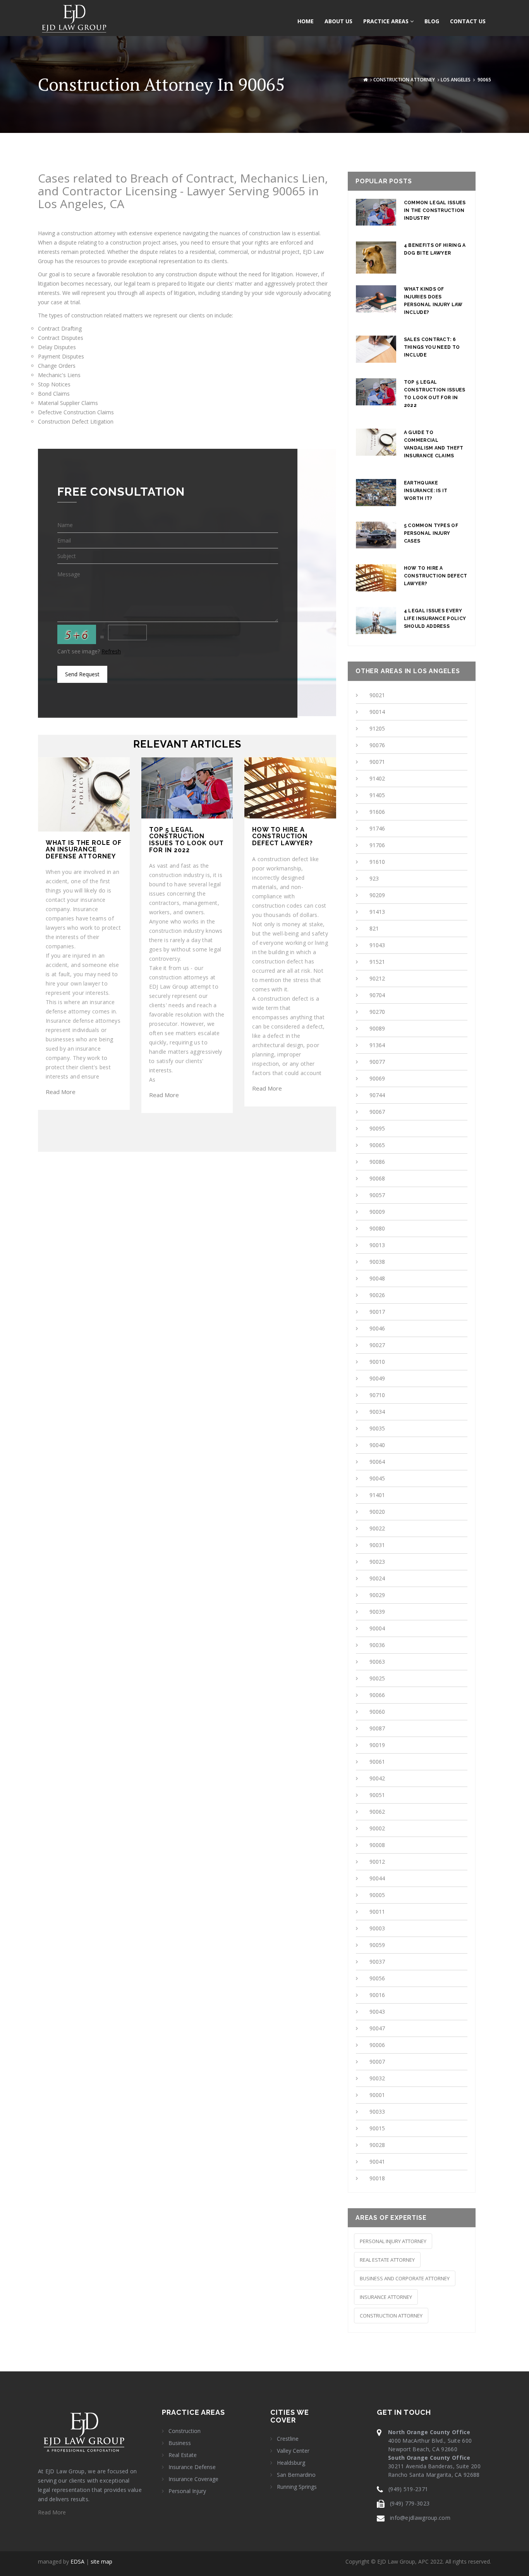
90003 (377, 1928)
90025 (377, 1678)
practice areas (387, 21)
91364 (377, 1045)
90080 (377, 1228)
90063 (377, 1662)
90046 (377, 1328)
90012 (377, 1862)
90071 (377, 762)
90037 (377, 1962)
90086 (377, 1162)
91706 (377, 845)
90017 (377, 1312)
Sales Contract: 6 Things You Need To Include (432, 347)
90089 (377, 1028)
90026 (377, 1295)
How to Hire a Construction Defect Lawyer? (436, 576)
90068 (377, 1178)
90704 (377, 995)
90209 (377, 895)
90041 (377, 2162)
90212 (377, 978)
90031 (377, 1545)
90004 (377, 1628)
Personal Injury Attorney (393, 2241)
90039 (377, 1612)
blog (432, 21)
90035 (377, 1428)
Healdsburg (291, 2463)
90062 (377, 1812)
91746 (377, 828)
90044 (377, 1878)
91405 (377, 795)
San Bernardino (296, 2475)
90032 (377, 2078)
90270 (377, 1012)
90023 (377, 1562)
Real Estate (183, 2455)
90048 (377, 1278)
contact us (468, 21)
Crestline (288, 2439)
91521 (377, 962)
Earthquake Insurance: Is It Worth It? (426, 491)
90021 (377, 695)
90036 (377, 1645)
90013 (377, 1245)
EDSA (77, 2561)
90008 (377, 1845)
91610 (377, 862)
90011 (377, 1912)
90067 (377, 1112)
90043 (377, 2012)
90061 (377, 1762)
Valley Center (293, 2451)
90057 (377, 1195)
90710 (377, 1395)
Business (180, 2443)
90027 (377, 1345)
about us (338, 21)
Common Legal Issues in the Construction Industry (435, 210)
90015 (377, 2128)
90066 (377, 1695)
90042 (377, 1778)
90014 (377, 712)
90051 (377, 1795)
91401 (377, 1495)
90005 (377, 1895)
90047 (377, 2028)
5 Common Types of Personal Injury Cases (431, 533)
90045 (377, 1478)
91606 (377, 812)
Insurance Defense (192, 2467)
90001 (377, 2095)
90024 (377, 1578)
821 (374, 928)
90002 (377, 1828)
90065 (377, 1145)
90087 (377, 1728)
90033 (377, 2112)
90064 (377, 1462)
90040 (377, 1445)
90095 (377, 1128)
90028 (377, 2145)
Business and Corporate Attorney (405, 2278)
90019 (377, 1745)
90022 (377, 1528)
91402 (377, 778)
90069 (377, 1078)
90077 (377, 1062)
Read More (61, 1092)
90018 (377, 2178)
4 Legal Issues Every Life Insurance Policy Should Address (435, 619)
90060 (377, 1712)
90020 (377, 1512)
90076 (377, 745)
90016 (377, 1995)
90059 (377, 1945)
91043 (377, 945)
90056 (377, 1978)
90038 (377, 1262)
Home (306, 21)
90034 (377, 1412)
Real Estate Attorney (387, 2260)
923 (374, 878)
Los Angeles (456, 80)
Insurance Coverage (193, 2479)
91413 (377, 912)
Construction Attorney (404, 80)
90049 (377, 1378)
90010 (377, 1362)
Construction (185, 2431)
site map (101, 2561)
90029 (377, 1595)
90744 (377, 1095)
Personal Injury (187, 2491)
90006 (377, 2045)
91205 (377, 728)
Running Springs (297, 2487)
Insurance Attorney (386, 2297)
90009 (377, 1212)
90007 (377, 2062)
